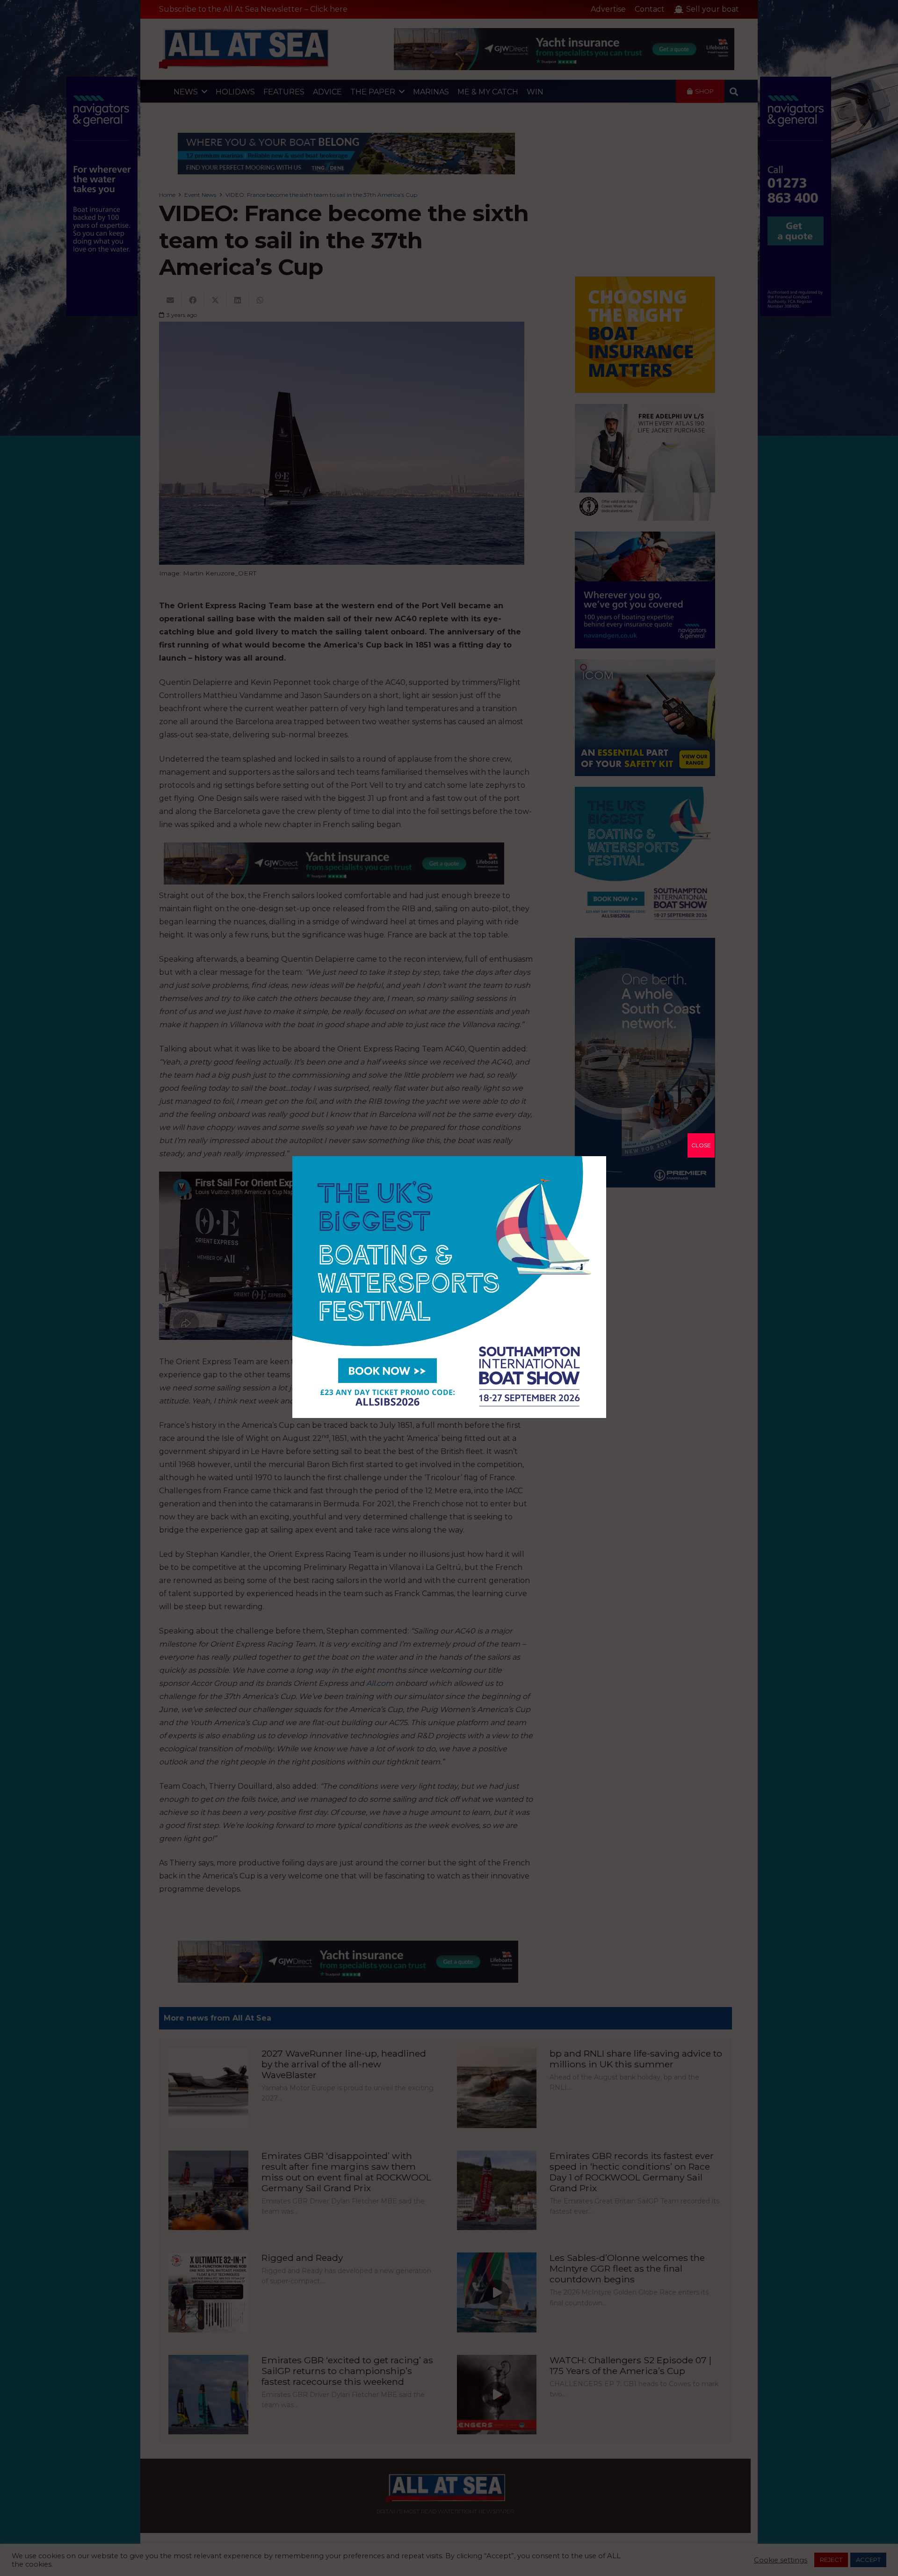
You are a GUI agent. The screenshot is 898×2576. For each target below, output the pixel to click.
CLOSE (701, 1145)
